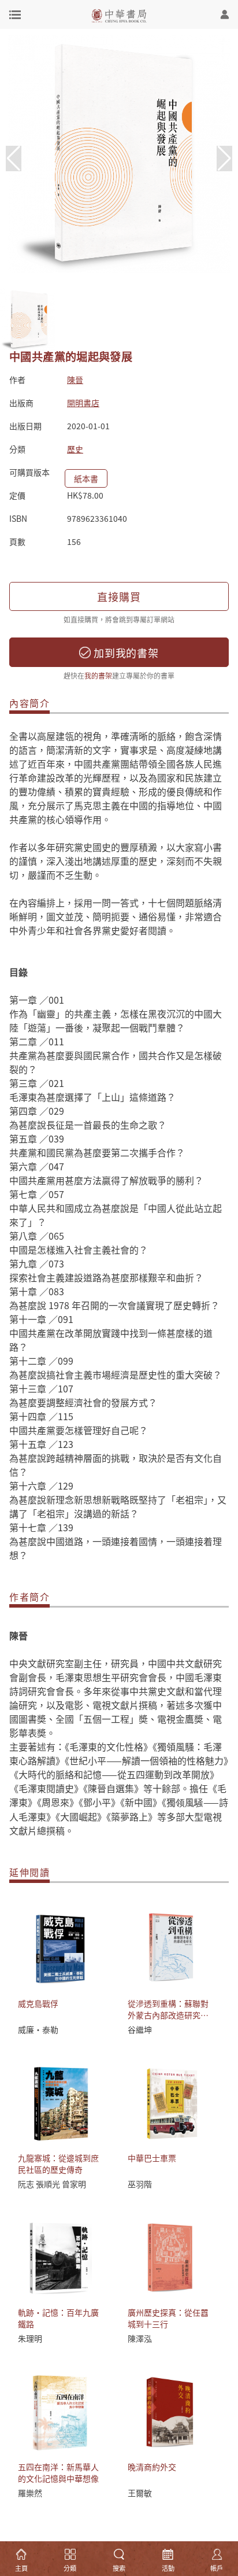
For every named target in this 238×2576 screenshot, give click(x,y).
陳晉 (75, 379)
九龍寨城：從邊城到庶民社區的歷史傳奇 (58, 2164)
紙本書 (86, 478)
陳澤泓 (140, 2338)
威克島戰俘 (38, 2003)
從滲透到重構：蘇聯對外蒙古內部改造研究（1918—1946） (168, 2015)
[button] (224, 159)
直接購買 (119, 596)
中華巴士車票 (152, 2158)
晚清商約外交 (152, 2467)
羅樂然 (30, 2493)
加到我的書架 (125, 653)
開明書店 (83, 403)
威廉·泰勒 (38, 2029)
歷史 (75, 449)
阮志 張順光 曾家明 (52, 2184)
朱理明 (30, 2338)
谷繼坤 (140, 2029)
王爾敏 (140, 2493)
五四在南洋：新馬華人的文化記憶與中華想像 (58, 2472)
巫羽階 (140, 2184)
